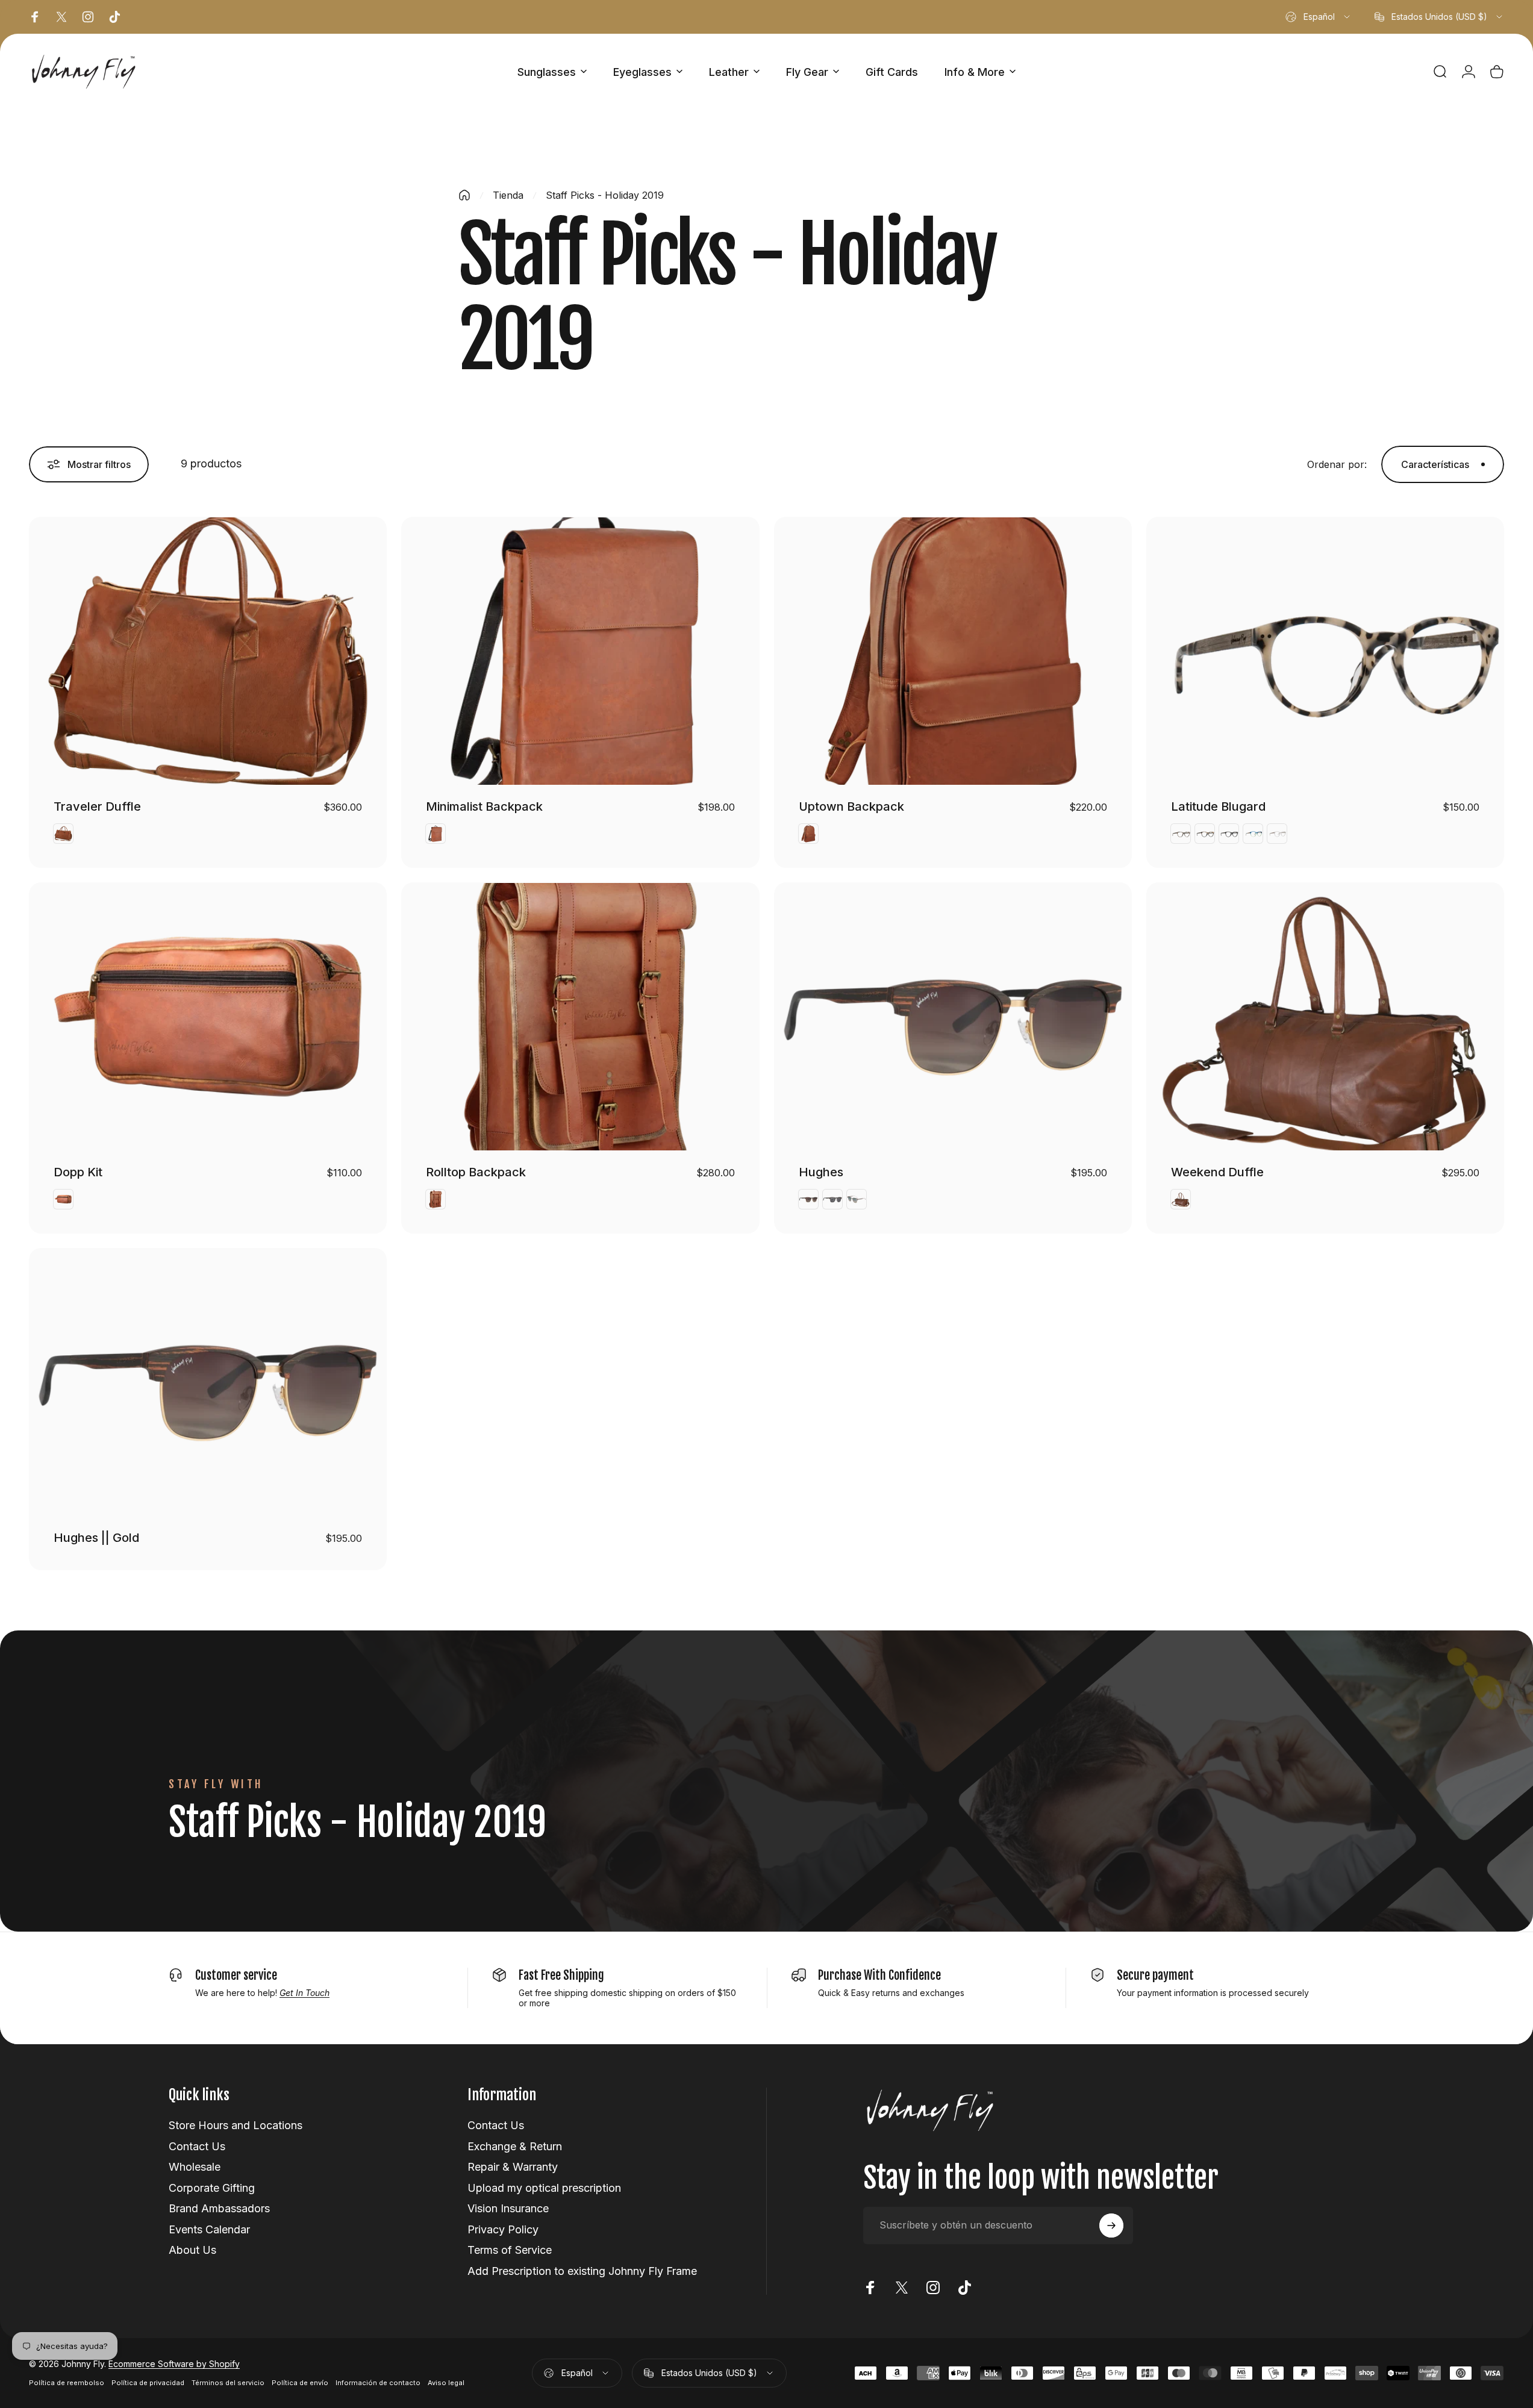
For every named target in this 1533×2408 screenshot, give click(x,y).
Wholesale (195, 2167)
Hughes (821, 1172)
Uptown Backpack (851, 806)
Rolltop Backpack (476, 1172)
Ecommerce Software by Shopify (174, 2364)
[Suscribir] (1111, 2226)
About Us (192, 2250)
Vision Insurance (508, 2208)
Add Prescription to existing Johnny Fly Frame (582, 2271)
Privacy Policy (503, 2229)
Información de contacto (378, 2383)
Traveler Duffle (97, 806)
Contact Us (197, 2146)
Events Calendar (209, 2229)
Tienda (508, 195)
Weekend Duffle (1217, 1172)
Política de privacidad (148, 2383)
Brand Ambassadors (219, 2208)
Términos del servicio (228, 2383)
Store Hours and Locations (236, 2125)
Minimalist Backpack (484, 806)
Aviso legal (446, 2383)
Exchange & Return (515, 2146)
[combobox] (1319, 17)
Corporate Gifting (212, 2188)
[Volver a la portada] (464, 195)
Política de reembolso (67, 2383)
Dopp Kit (78, 1172)
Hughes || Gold (96, 1538)
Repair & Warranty (513, 2167)
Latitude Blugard (1218, 806)
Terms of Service (510, 2250)
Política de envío (300, 2383)
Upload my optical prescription (544, 2188)
